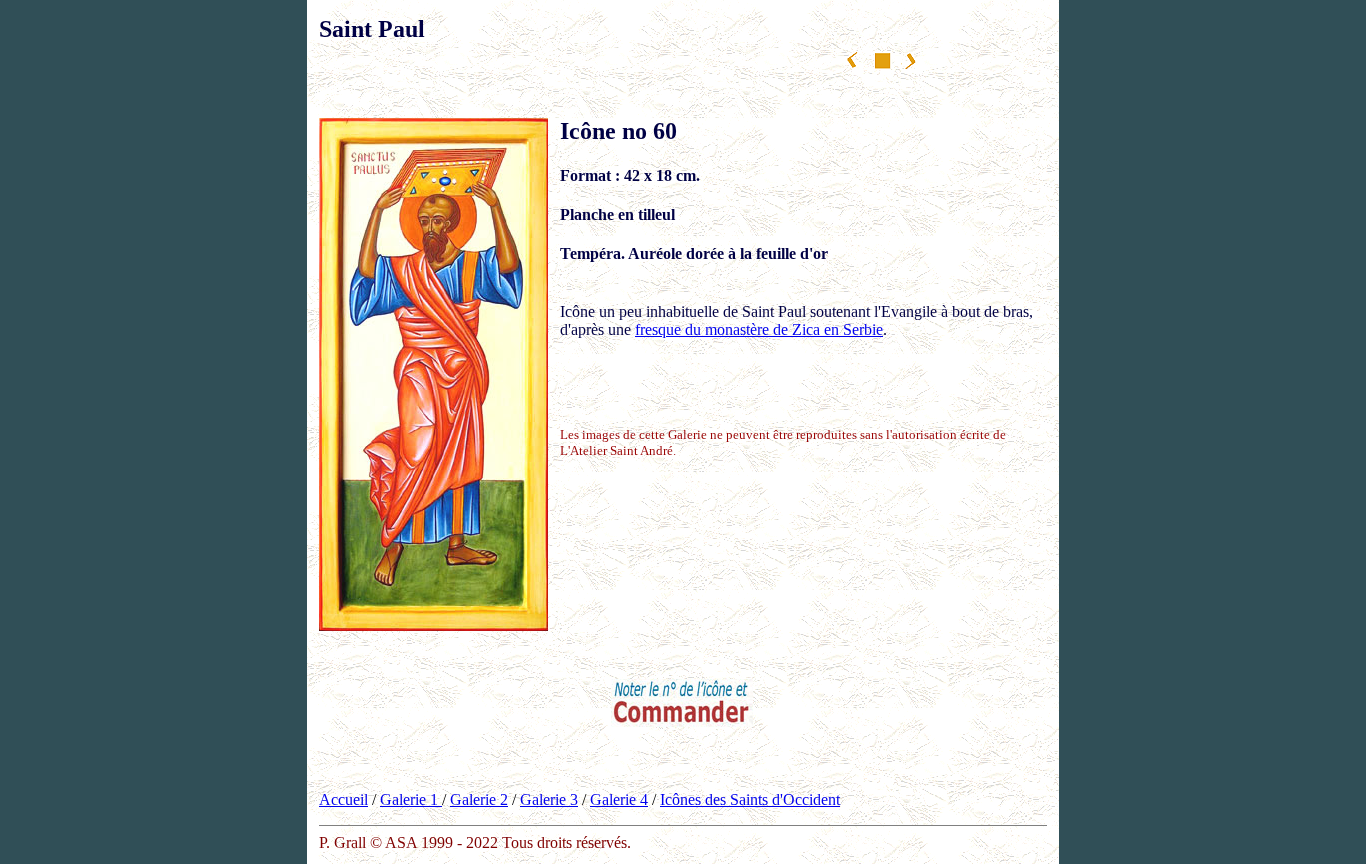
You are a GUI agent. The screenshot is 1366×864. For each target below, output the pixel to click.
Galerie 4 (619, 799)
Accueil (343, 799)
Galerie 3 (549, 799)
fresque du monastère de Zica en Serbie (759, 329)
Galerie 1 (411, 799)
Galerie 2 (479, 799)
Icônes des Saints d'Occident (750, 799)
